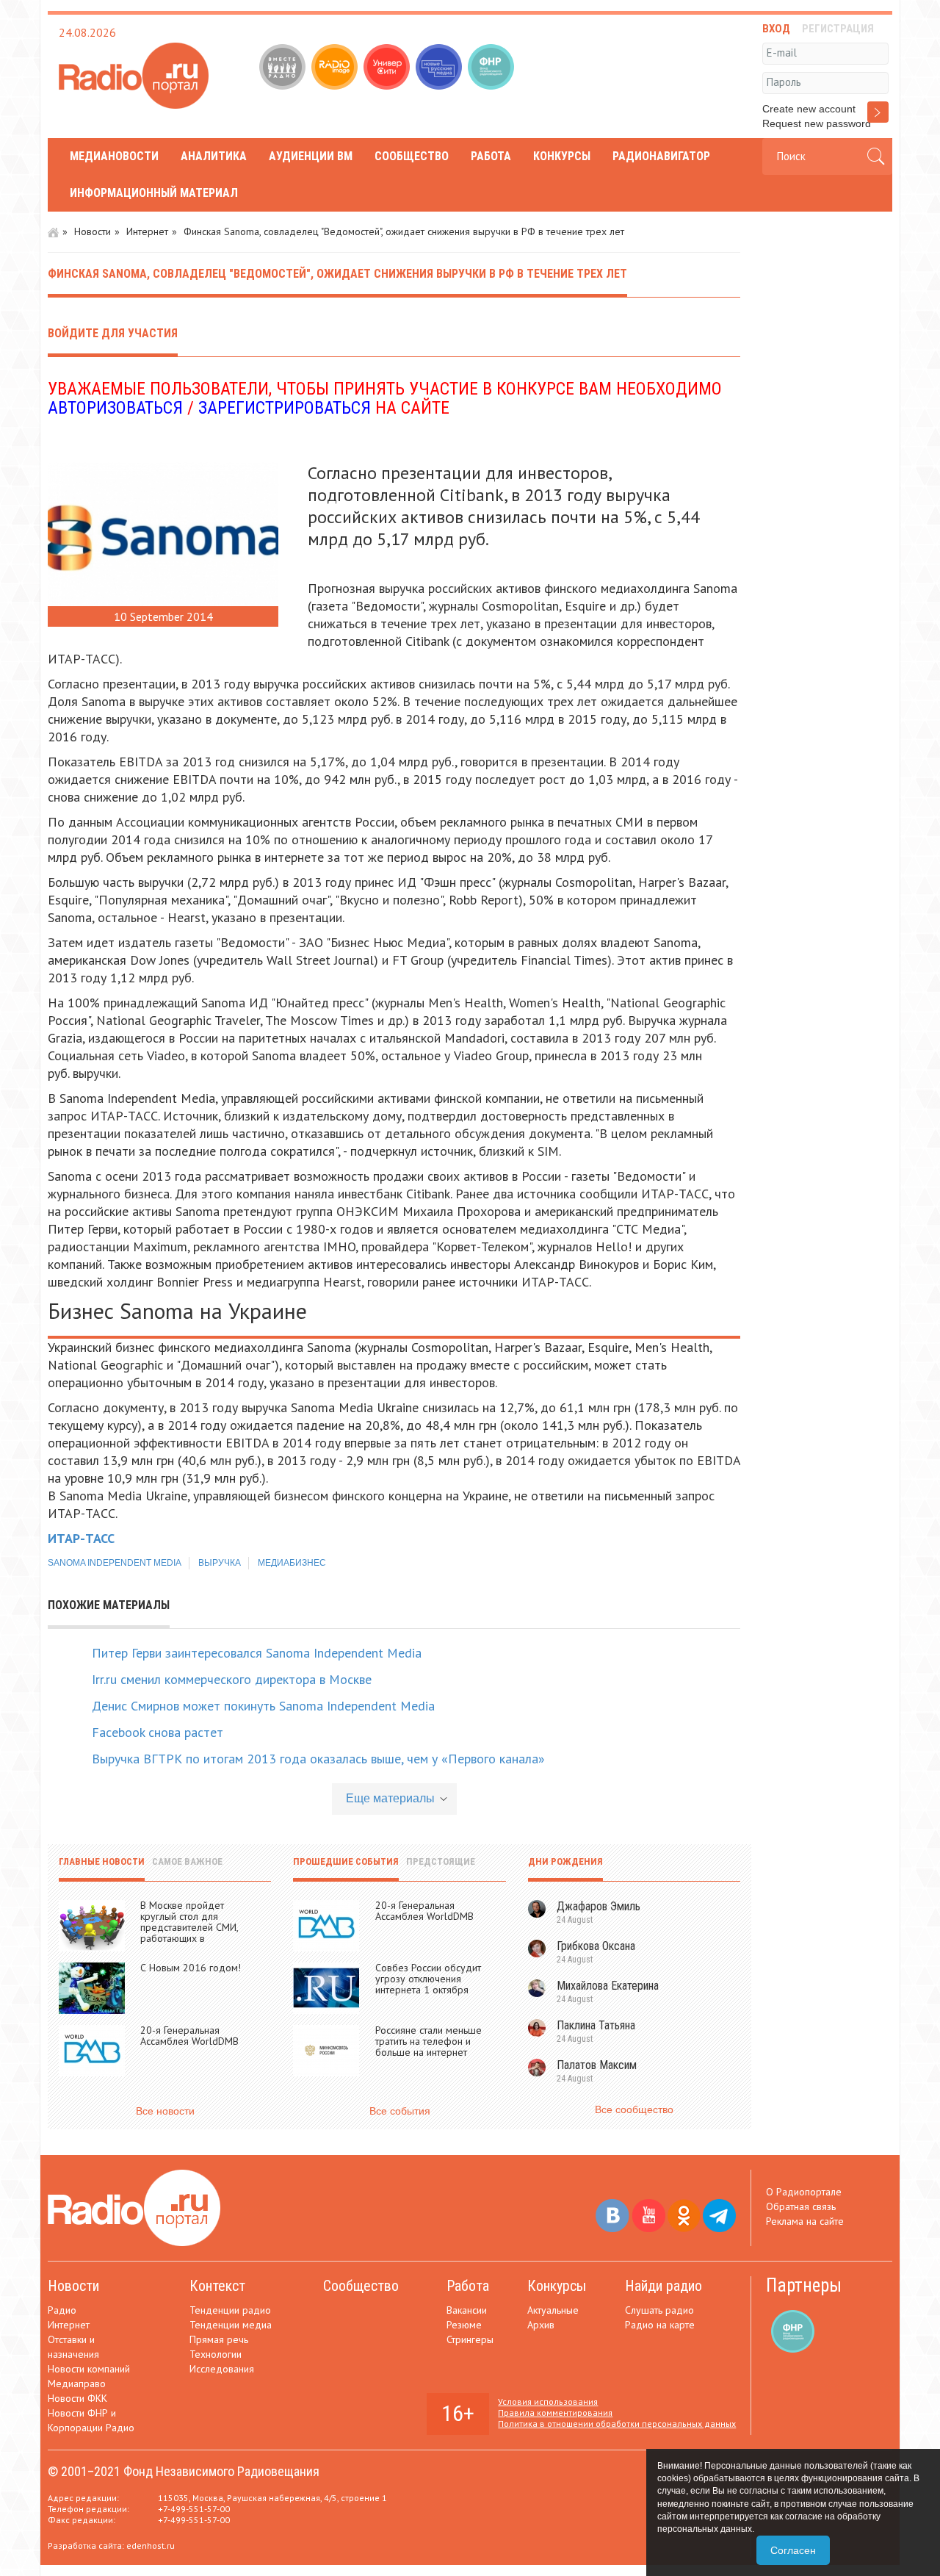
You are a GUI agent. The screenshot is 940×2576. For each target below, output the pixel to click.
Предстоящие (441, 1861)
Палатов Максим (597, 2065)
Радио (62, 2310)
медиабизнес (292, 1563)
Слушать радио (659, 2310)
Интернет (147, 231)
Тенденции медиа (231, 2325)
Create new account (809, 109)
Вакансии (467, 2310)
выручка (220, 1563)
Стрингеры (470, 2339)
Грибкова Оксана (596, 1946)
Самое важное (187, 1861)
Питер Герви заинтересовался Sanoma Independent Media (257, 1653)
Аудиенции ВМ (311, 156)
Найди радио (664, 2286)
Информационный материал (154, 193)
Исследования (222, 2369)
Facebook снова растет (158, 1732)
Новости (93, 231)
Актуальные (553, 2310)
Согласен (793, 2550)
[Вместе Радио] (284, 68)
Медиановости (114, 156)
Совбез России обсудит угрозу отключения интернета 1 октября (428, 1979)
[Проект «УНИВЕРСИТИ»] (388, 68)
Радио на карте (660, 2325)
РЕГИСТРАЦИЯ (838, 29)
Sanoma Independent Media (115, 1563)
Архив (541, 2325)
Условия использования (548, 2401)
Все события (400, 2111)
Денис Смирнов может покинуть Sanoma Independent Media (263, 1706)
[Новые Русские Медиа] (440, 68)
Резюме (464, 2325)
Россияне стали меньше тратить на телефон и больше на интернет (429, 2041)
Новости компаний (89, 2369)
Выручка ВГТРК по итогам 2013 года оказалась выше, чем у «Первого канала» (318, 1759)
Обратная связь (801, 2206)
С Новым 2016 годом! (191, 1968)
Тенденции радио (230, 2310)
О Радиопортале (804, 2192)
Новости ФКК (77, 2398)
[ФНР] (492, 68)
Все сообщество (634, 2109)
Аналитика (214, 156)
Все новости (165, 2111)
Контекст (217, 2286)
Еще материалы (390, 1798)
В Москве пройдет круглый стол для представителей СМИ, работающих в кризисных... (189, 1927)
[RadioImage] (336, 68)
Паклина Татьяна (596, 2025)
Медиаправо (77, 2383)
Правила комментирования (555, 2413)
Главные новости (102, 1861)
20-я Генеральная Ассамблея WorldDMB (189, 2036)
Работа (491, 156)
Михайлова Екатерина (608, 1986)
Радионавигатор (661, 156)
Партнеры (804, 2285)
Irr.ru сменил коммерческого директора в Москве (232, 1679)
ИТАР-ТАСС (81, 1538)
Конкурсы (562, 156)
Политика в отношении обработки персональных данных (617, 2424)
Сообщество (412, 156)
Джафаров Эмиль (599, 1906)
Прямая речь (219, 2339)
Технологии (216, 2354)
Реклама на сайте (805, 2221)
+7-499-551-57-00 (194, 2509)
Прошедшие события (346, 1861)
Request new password (817, 123)
